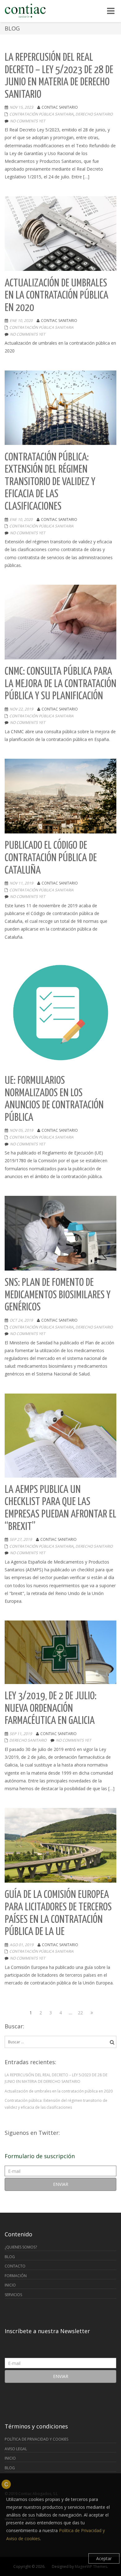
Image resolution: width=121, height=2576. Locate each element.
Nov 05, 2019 (21, 1130)
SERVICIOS (13, 2295)
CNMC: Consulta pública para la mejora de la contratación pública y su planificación (60, 684)
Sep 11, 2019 (21, 1734)
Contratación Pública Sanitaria (41, 114)
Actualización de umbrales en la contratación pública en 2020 (56, 296)
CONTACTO (15, 2266)
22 (81, 2012)
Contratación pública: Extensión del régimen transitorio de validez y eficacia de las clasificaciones (50, 482)
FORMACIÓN (16, 2276)
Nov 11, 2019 (21, 883)
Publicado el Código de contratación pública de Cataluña (51, 858)
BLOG (10, 2257)
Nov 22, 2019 (21, 709)
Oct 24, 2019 (21, 1320)
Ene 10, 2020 (21, 321)
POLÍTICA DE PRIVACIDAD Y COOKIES (36, 2439)
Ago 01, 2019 (22, 1945)
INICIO (10, 2285)
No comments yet (28, 121)
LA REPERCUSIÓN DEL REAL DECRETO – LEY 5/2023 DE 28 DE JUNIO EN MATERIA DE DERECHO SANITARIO (56, 2078)
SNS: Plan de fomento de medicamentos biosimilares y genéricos (58, 1295)
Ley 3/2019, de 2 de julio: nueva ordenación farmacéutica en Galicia (51, 1709)
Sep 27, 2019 (21, 1539)
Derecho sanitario (94, 114)
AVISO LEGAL (16, 2449)
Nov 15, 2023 (21, 107)
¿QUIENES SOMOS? (21, 2247)
